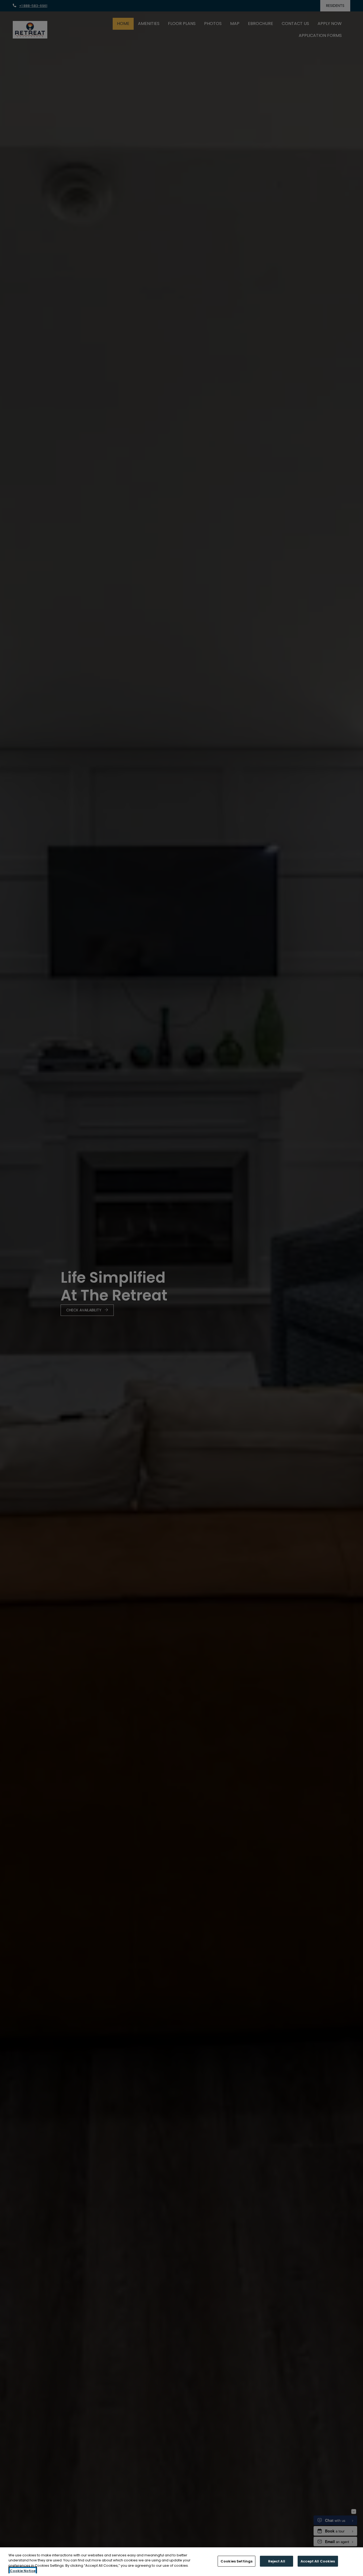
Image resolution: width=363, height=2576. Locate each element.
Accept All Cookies (318, 2561)
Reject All (277, 2561)
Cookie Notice (23, 2571)
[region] (181, 2562)
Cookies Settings (237, 2561)
